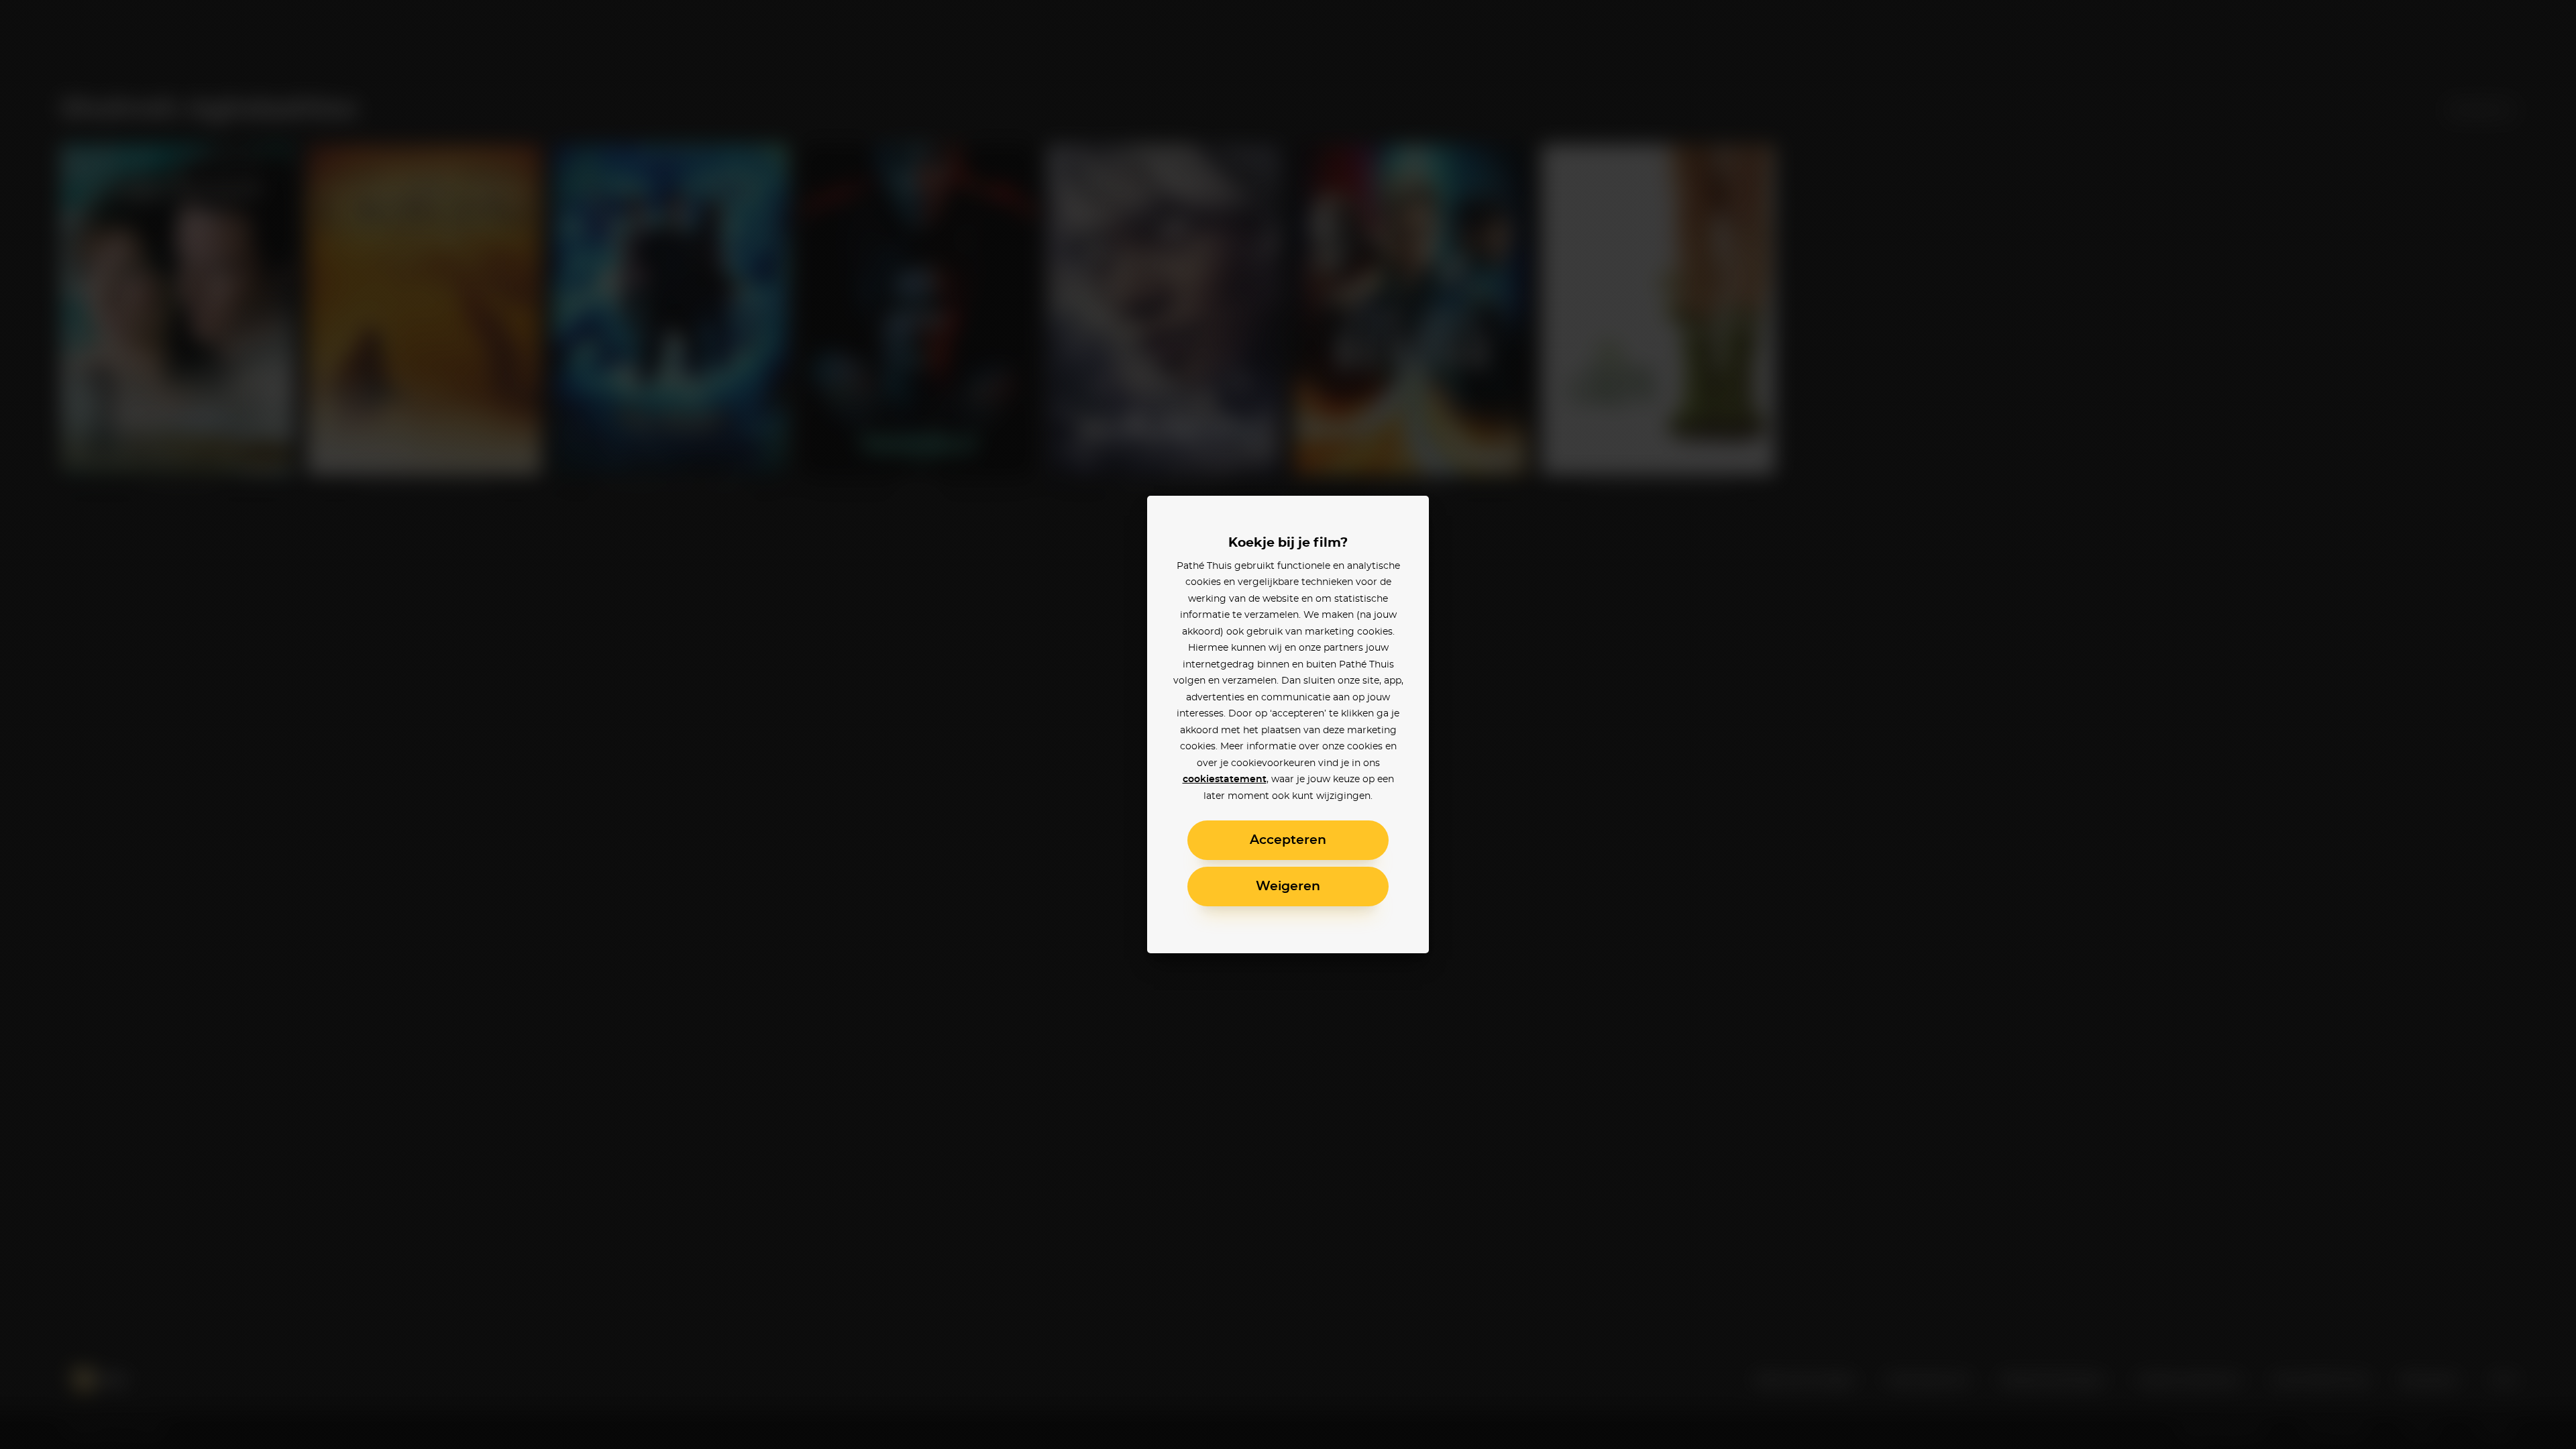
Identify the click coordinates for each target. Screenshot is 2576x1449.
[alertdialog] (1288, 724)
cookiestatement (1225, 780)
